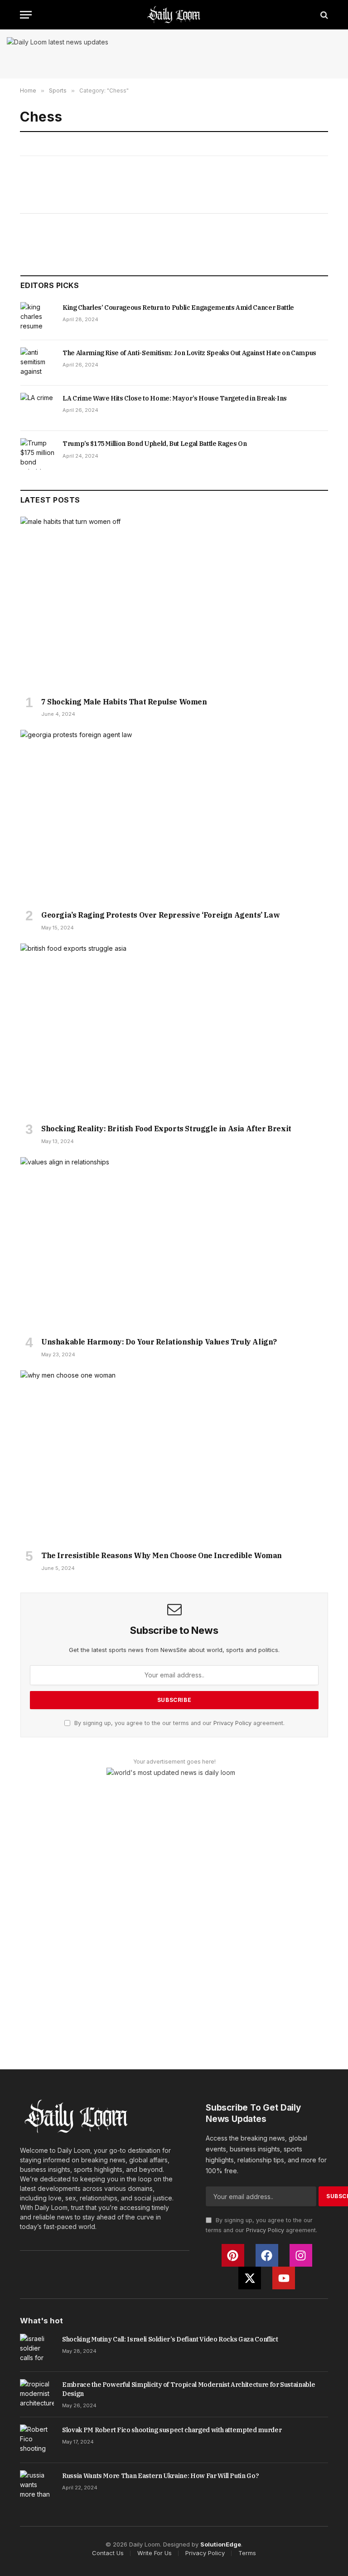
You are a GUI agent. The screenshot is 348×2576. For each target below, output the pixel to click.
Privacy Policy (232, 1723)
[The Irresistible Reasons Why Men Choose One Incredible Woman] (174, 1457)
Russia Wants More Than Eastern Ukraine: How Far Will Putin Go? (160, 2476)
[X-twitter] (250, 2278)
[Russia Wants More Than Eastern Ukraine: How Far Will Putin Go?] (37, 2486)
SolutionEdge (221, 2544)
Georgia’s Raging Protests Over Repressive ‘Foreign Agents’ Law (160, 915)
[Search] (323, 15)
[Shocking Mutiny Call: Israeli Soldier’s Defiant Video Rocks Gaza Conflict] (37, 2349)
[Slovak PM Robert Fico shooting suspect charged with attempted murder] (37, 2440)
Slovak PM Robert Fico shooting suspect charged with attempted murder (172, 2430)
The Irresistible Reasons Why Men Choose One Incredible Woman (162, 1555)
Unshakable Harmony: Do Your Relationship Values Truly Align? (159, 1342)
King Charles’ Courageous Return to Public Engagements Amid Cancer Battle (178, 308)
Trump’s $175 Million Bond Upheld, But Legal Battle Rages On (155, 444)
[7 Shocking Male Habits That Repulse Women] (174, 603)
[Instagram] (301, 2255)
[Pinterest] (233, 2255)
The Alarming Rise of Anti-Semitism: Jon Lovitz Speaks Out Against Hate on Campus (189, 353)
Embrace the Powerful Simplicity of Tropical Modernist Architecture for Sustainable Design (188, 2389)
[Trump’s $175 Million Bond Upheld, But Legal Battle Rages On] (37, 454)
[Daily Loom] (174, 15)
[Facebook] (267, 2255)
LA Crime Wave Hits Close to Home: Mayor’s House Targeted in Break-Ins (175, 398)
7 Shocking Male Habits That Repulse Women (124, 702)
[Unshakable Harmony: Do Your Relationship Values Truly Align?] (174, 1244)
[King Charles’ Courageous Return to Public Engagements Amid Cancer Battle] (37, 318)
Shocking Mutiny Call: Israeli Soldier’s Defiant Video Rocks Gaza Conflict (170, 2339)
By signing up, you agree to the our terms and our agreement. (179, 1723)
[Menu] (26, 15)
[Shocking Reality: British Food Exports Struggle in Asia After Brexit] (174, 1030)
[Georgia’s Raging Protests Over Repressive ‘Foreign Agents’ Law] (174, 816)
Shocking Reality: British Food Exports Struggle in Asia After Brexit (166, 1129)
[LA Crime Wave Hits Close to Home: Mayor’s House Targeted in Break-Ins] (37, 408)
